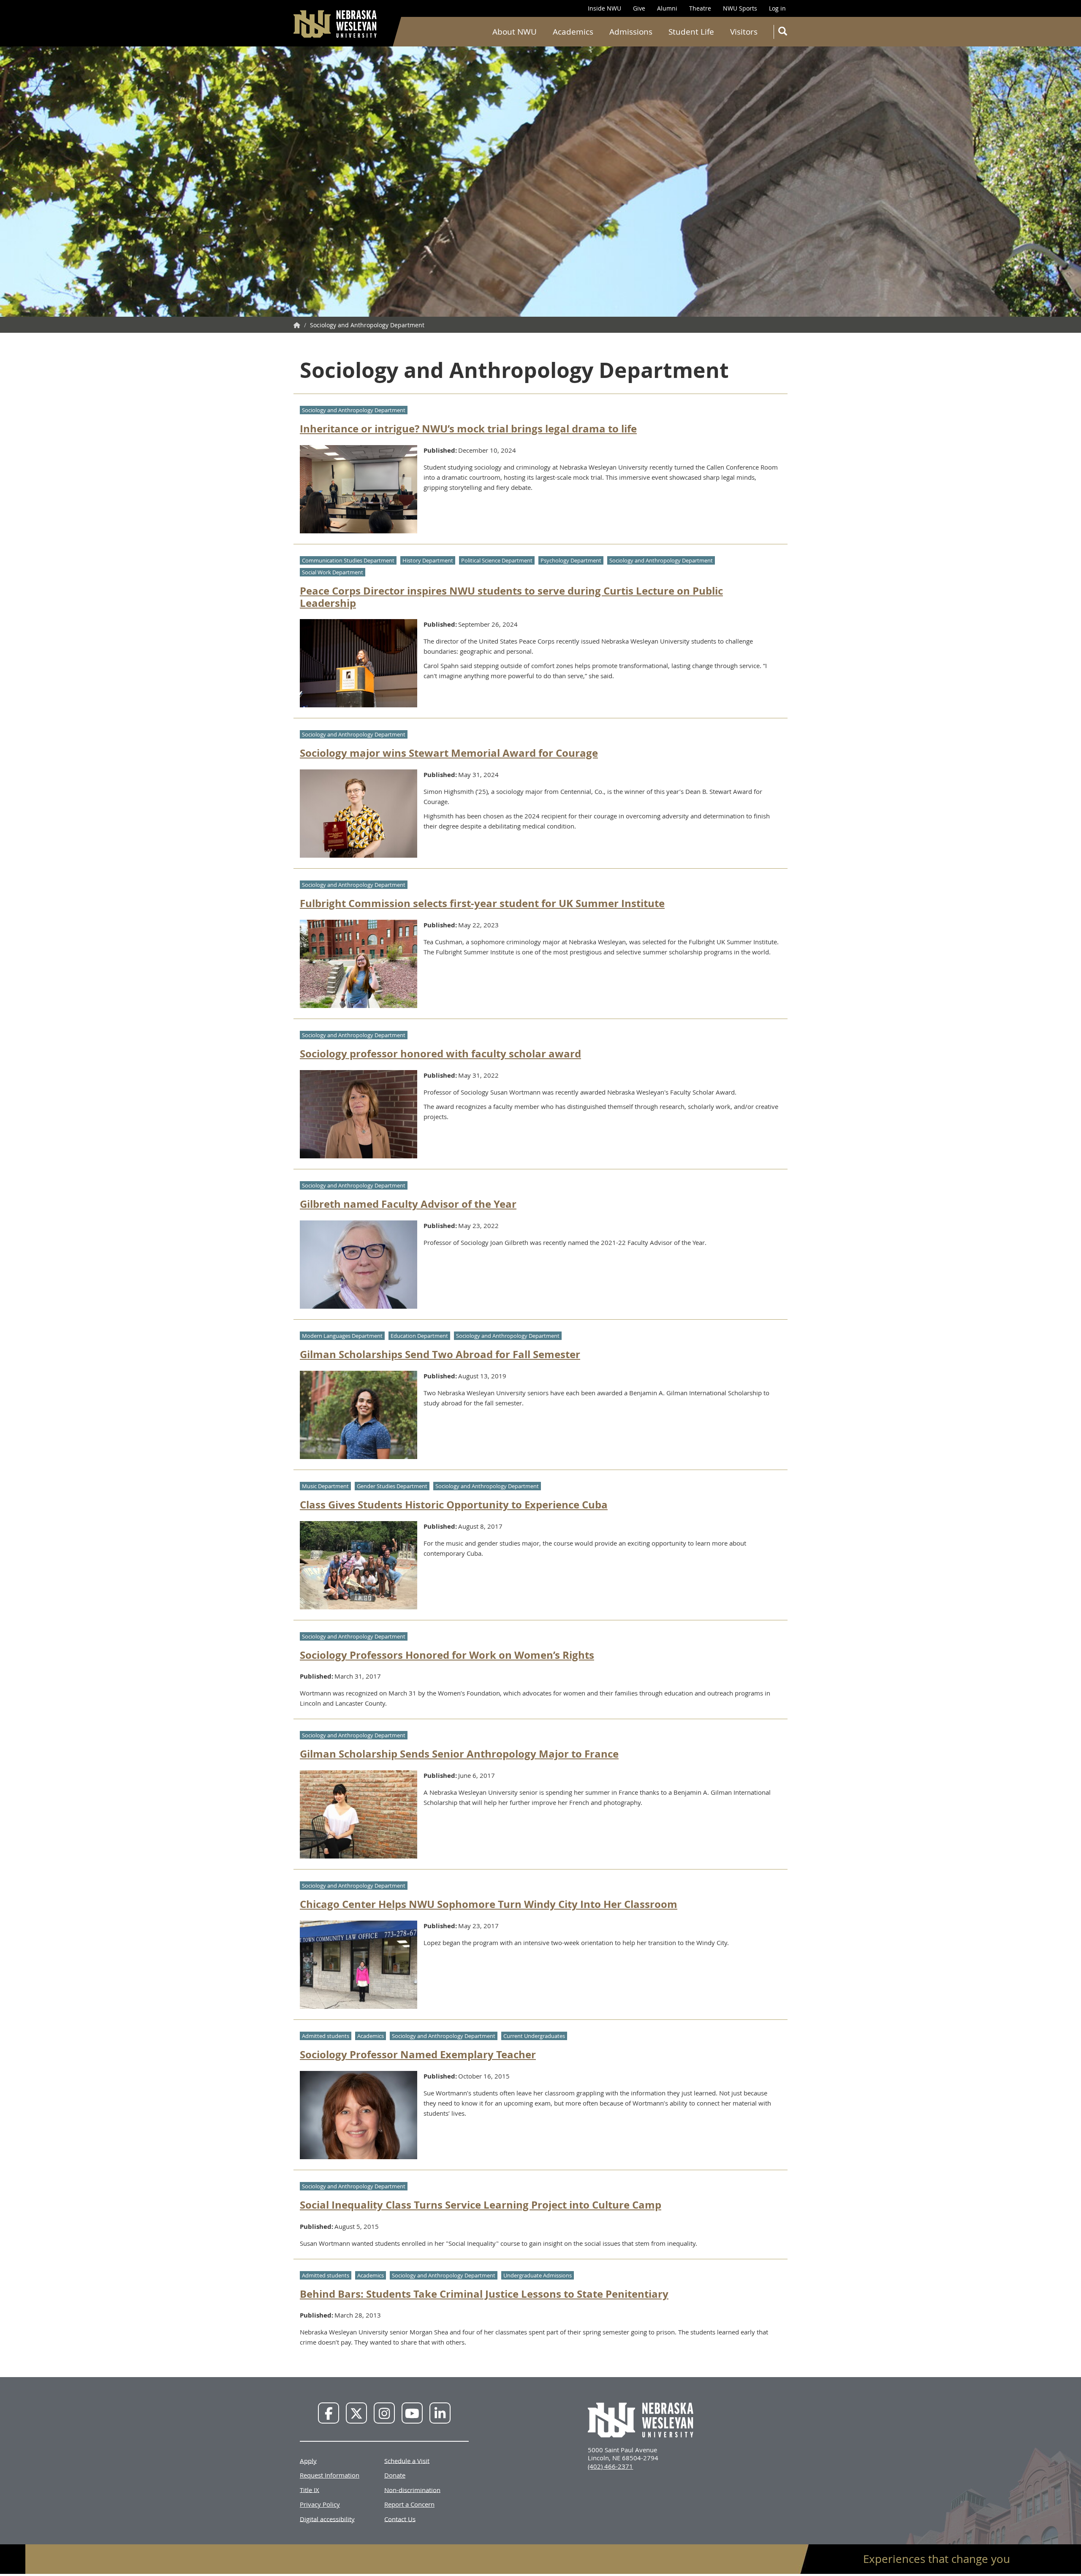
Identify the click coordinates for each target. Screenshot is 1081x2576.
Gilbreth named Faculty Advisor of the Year (408, 1204)
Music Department (325, 1486)
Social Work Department (333, 572)
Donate (395, 2475)
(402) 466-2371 (610, 2466)
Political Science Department (497, 560)
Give (639, 8)
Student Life (691, 32)
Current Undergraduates (534, 2036)
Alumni (667, 8)
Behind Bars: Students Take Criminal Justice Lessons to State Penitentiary (484, 2294)
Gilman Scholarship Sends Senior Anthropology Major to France (459, 1754)
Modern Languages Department (342, 1336)
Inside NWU (604, 8)
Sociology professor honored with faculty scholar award (440, 1054)
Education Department (419, 1336)
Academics (573, 32)
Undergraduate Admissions (538, 2275)
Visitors (744, 32)
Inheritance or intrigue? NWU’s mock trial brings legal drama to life (468, 429)
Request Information (330, 2475)
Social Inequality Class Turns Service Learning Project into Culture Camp (481, 2205)
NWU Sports (740, 8)
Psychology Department (571, 560)
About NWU (515, 32)
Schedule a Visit (407, 2460)
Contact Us (400, 2519)
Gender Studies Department (392, 1486)
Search (782, 32)
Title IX (310, 2489)
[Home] (336, 24)
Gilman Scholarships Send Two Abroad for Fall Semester (440, 1354)
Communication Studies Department (348, 560)
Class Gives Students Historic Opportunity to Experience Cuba (454, 1505)
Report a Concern (409, 2504)
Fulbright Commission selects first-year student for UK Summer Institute (482, 903)
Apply (308, 2460)
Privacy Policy (320, 2504)
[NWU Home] (297, 325)
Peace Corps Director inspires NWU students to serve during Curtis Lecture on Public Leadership (511, 597)
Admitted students (326, 2036)
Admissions (631, 32)
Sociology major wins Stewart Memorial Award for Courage (449, 753)
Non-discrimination (412, 2489)
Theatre (700, 8)
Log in (777, 8)
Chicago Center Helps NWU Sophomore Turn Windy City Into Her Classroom (489, 1904)
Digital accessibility (327, 2519)
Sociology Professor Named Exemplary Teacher (418, 2054)
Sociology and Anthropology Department (354, 410)
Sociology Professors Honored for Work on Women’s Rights (447, 1655)
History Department (428, 560)
